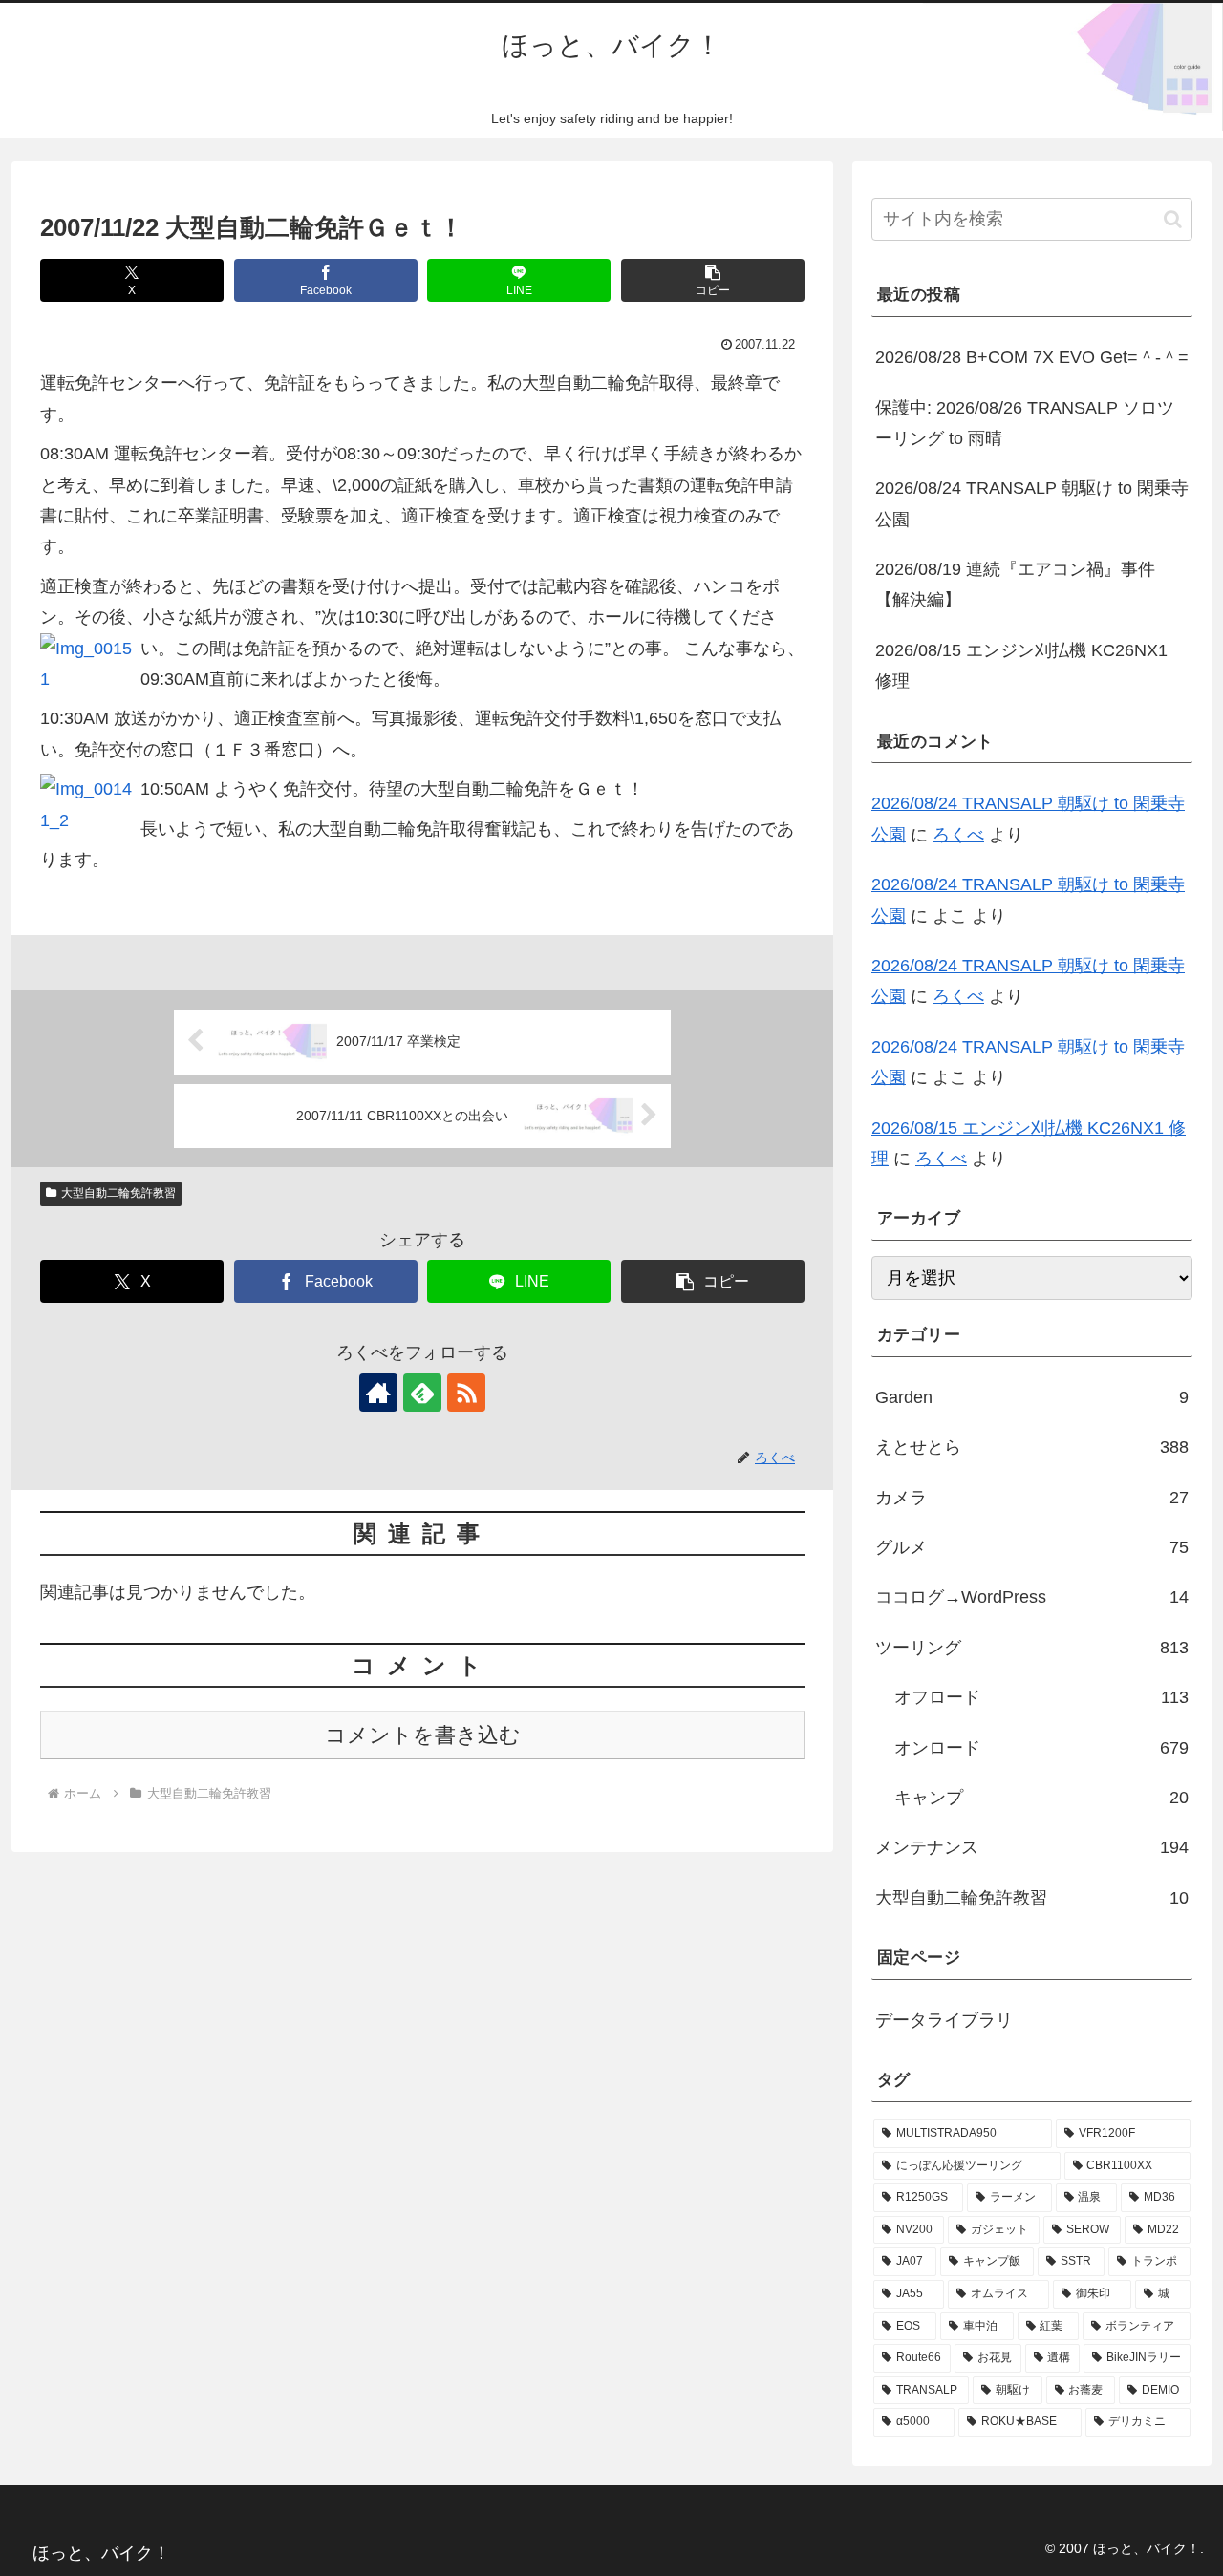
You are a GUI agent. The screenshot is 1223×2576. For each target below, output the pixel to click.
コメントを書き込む (423, 1735)
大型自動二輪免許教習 (118, 1193)
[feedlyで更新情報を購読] (422, 1393)
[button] (713, 280)
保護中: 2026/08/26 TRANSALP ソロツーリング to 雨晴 (1025, 423)
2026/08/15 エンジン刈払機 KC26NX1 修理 (1021, 666)
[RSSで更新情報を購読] (466, 1393)
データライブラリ (944, 2020)
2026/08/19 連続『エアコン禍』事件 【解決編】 (1015, 585)
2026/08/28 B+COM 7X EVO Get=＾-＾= (1032, 357)
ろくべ (958, 835)
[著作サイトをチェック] (378, 1393)
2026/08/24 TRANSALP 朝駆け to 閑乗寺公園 (1032, 503)
